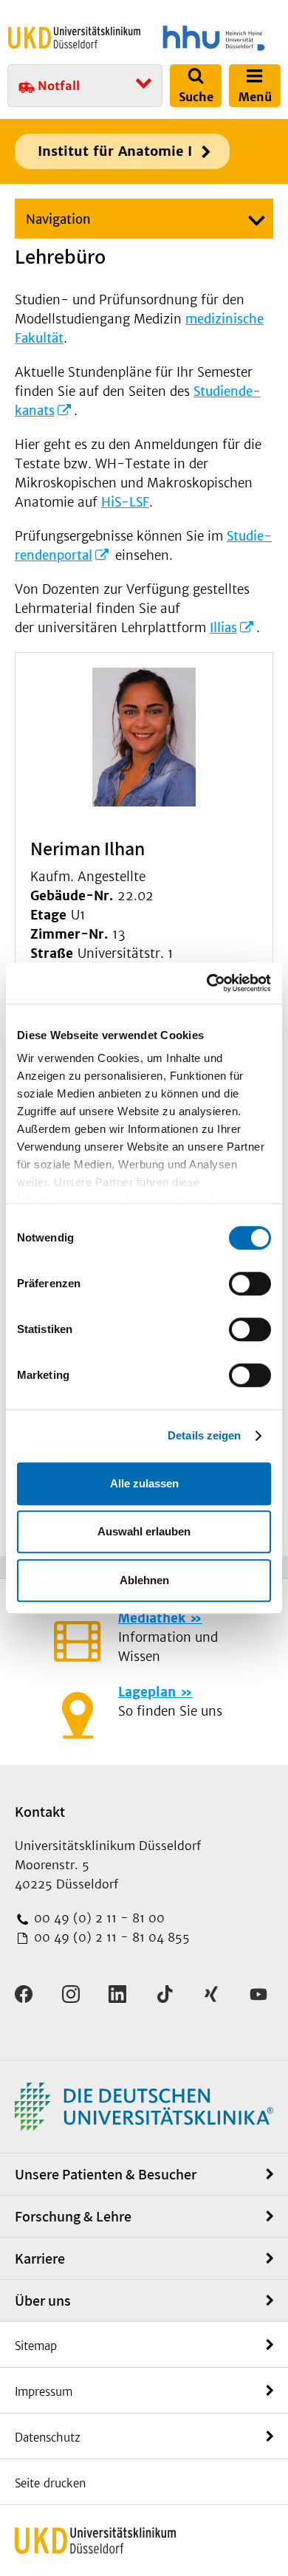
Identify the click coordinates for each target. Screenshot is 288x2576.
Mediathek (152, 1618)
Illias (223, 628)
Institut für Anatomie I (115, 151)
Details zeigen (204, 1435)
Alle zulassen (144, 1483)
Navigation (58, 219)
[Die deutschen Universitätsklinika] (144, 2106)
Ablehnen (144, 1580)
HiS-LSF (125, 502)
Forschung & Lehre (73, 2216)
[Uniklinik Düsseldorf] (74, 38)
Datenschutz (48, 2438)
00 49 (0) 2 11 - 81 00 (97, 1918)
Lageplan (147, 1692)
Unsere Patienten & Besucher (106, 2174)
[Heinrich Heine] (214, 38)
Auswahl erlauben (144, 1531)
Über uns (43, 2301)
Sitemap (36, 2346)
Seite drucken (50, 2483)
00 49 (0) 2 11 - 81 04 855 (110, 1937)
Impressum (44, 2392)
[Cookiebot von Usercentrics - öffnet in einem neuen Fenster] (207, 983)
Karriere (40, 2258)
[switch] (250, 1284)
